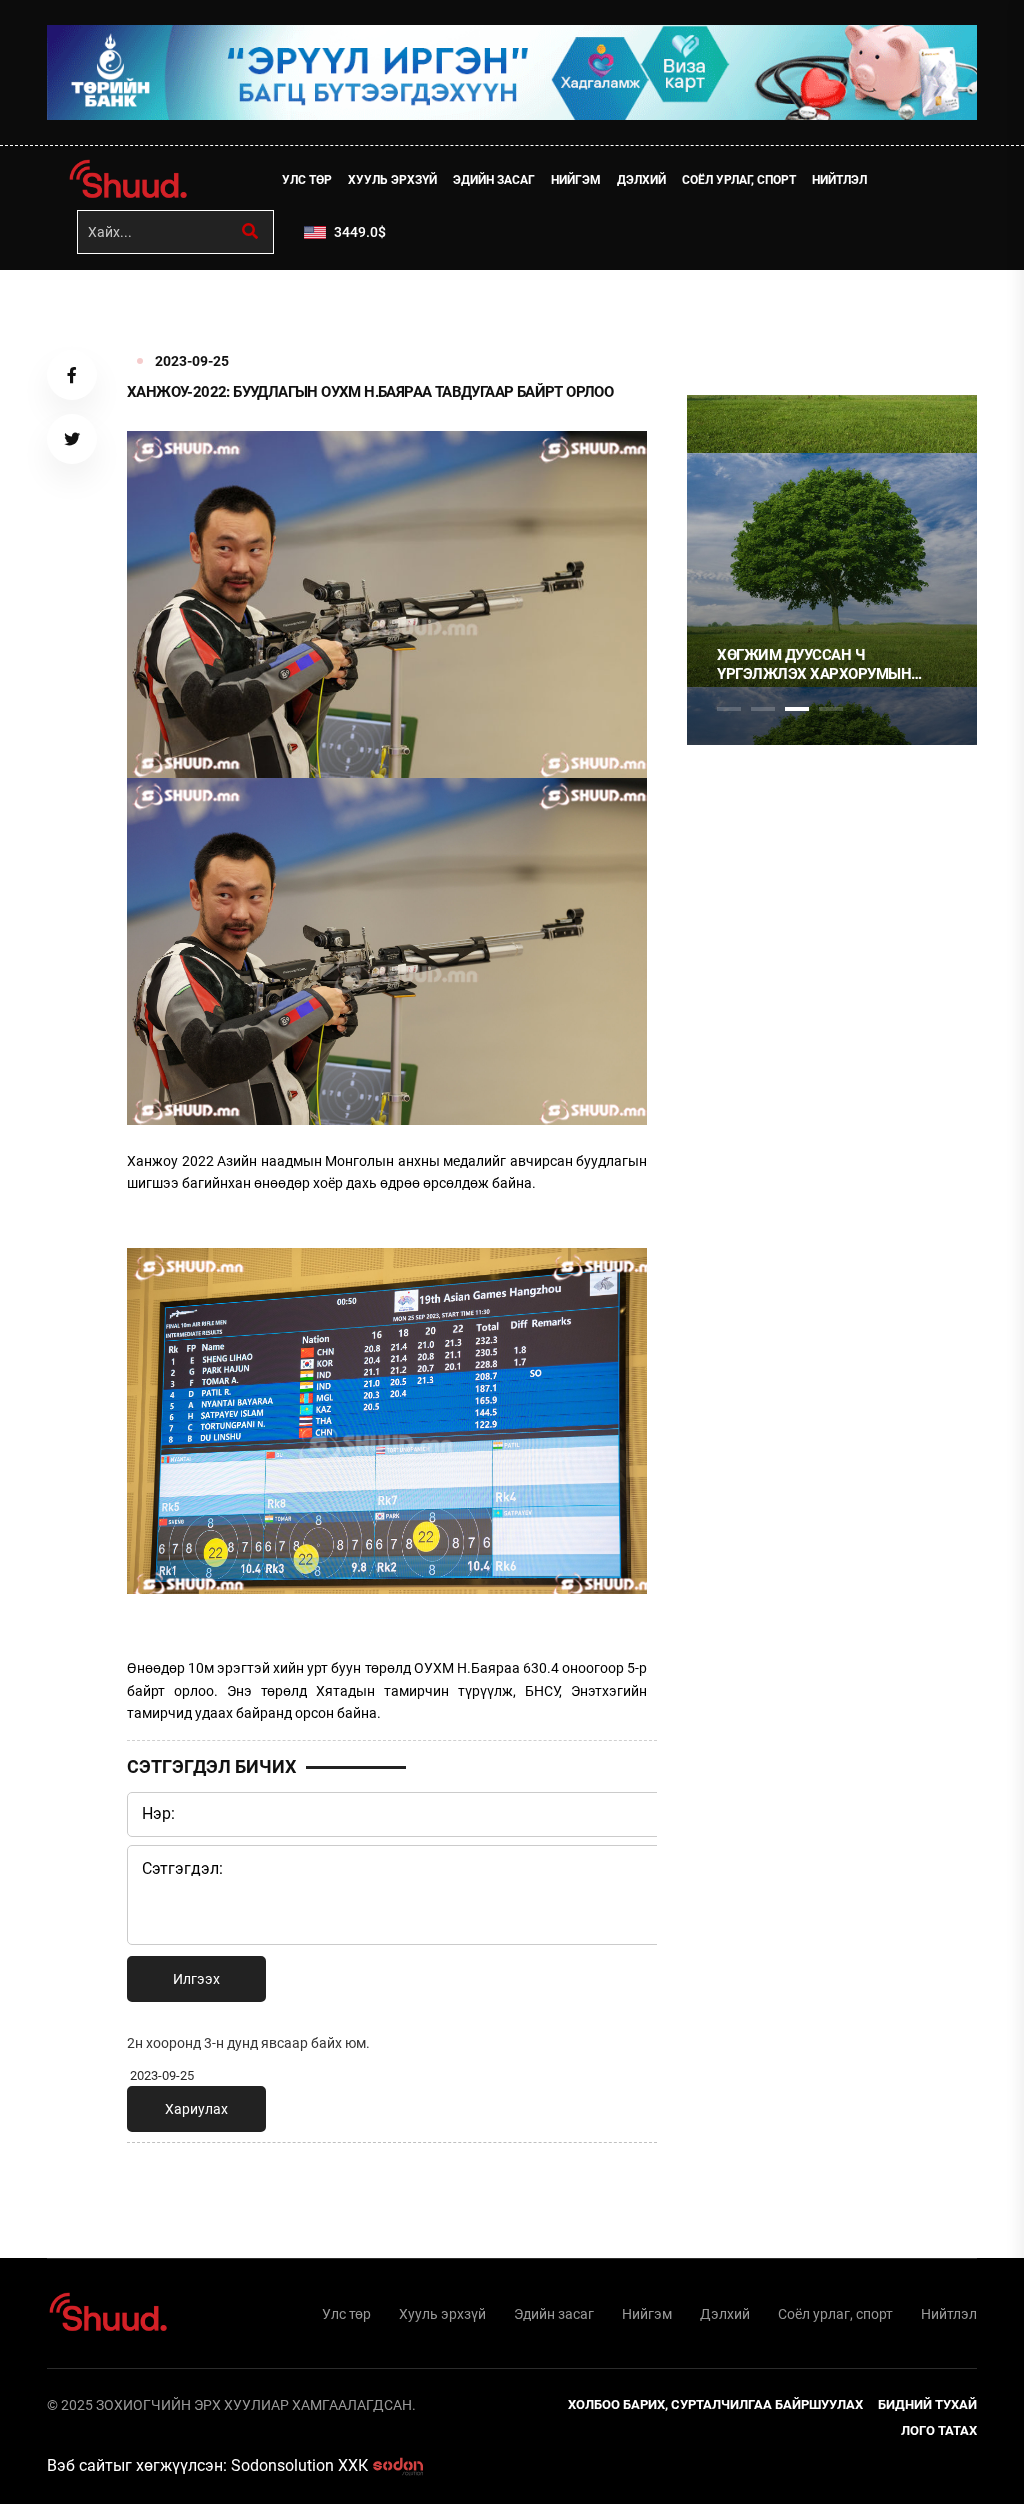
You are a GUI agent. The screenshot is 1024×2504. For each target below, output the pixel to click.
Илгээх (196, 1979)
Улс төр (307, 180)
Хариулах (196, 2109)
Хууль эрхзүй (392, 180)
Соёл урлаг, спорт (739, 180)
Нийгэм (576, 180)
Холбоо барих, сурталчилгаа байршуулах (715, 2404)
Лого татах (939, 2430)
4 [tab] (831, 709)
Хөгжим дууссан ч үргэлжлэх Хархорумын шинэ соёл (814, 665)
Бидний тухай (927, 2404)
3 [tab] (797, 709)
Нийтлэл (839, 180)
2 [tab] (763, 709)
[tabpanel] (832, 570)
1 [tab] (729, 314)
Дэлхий (641, 180)
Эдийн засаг (494, 180)
